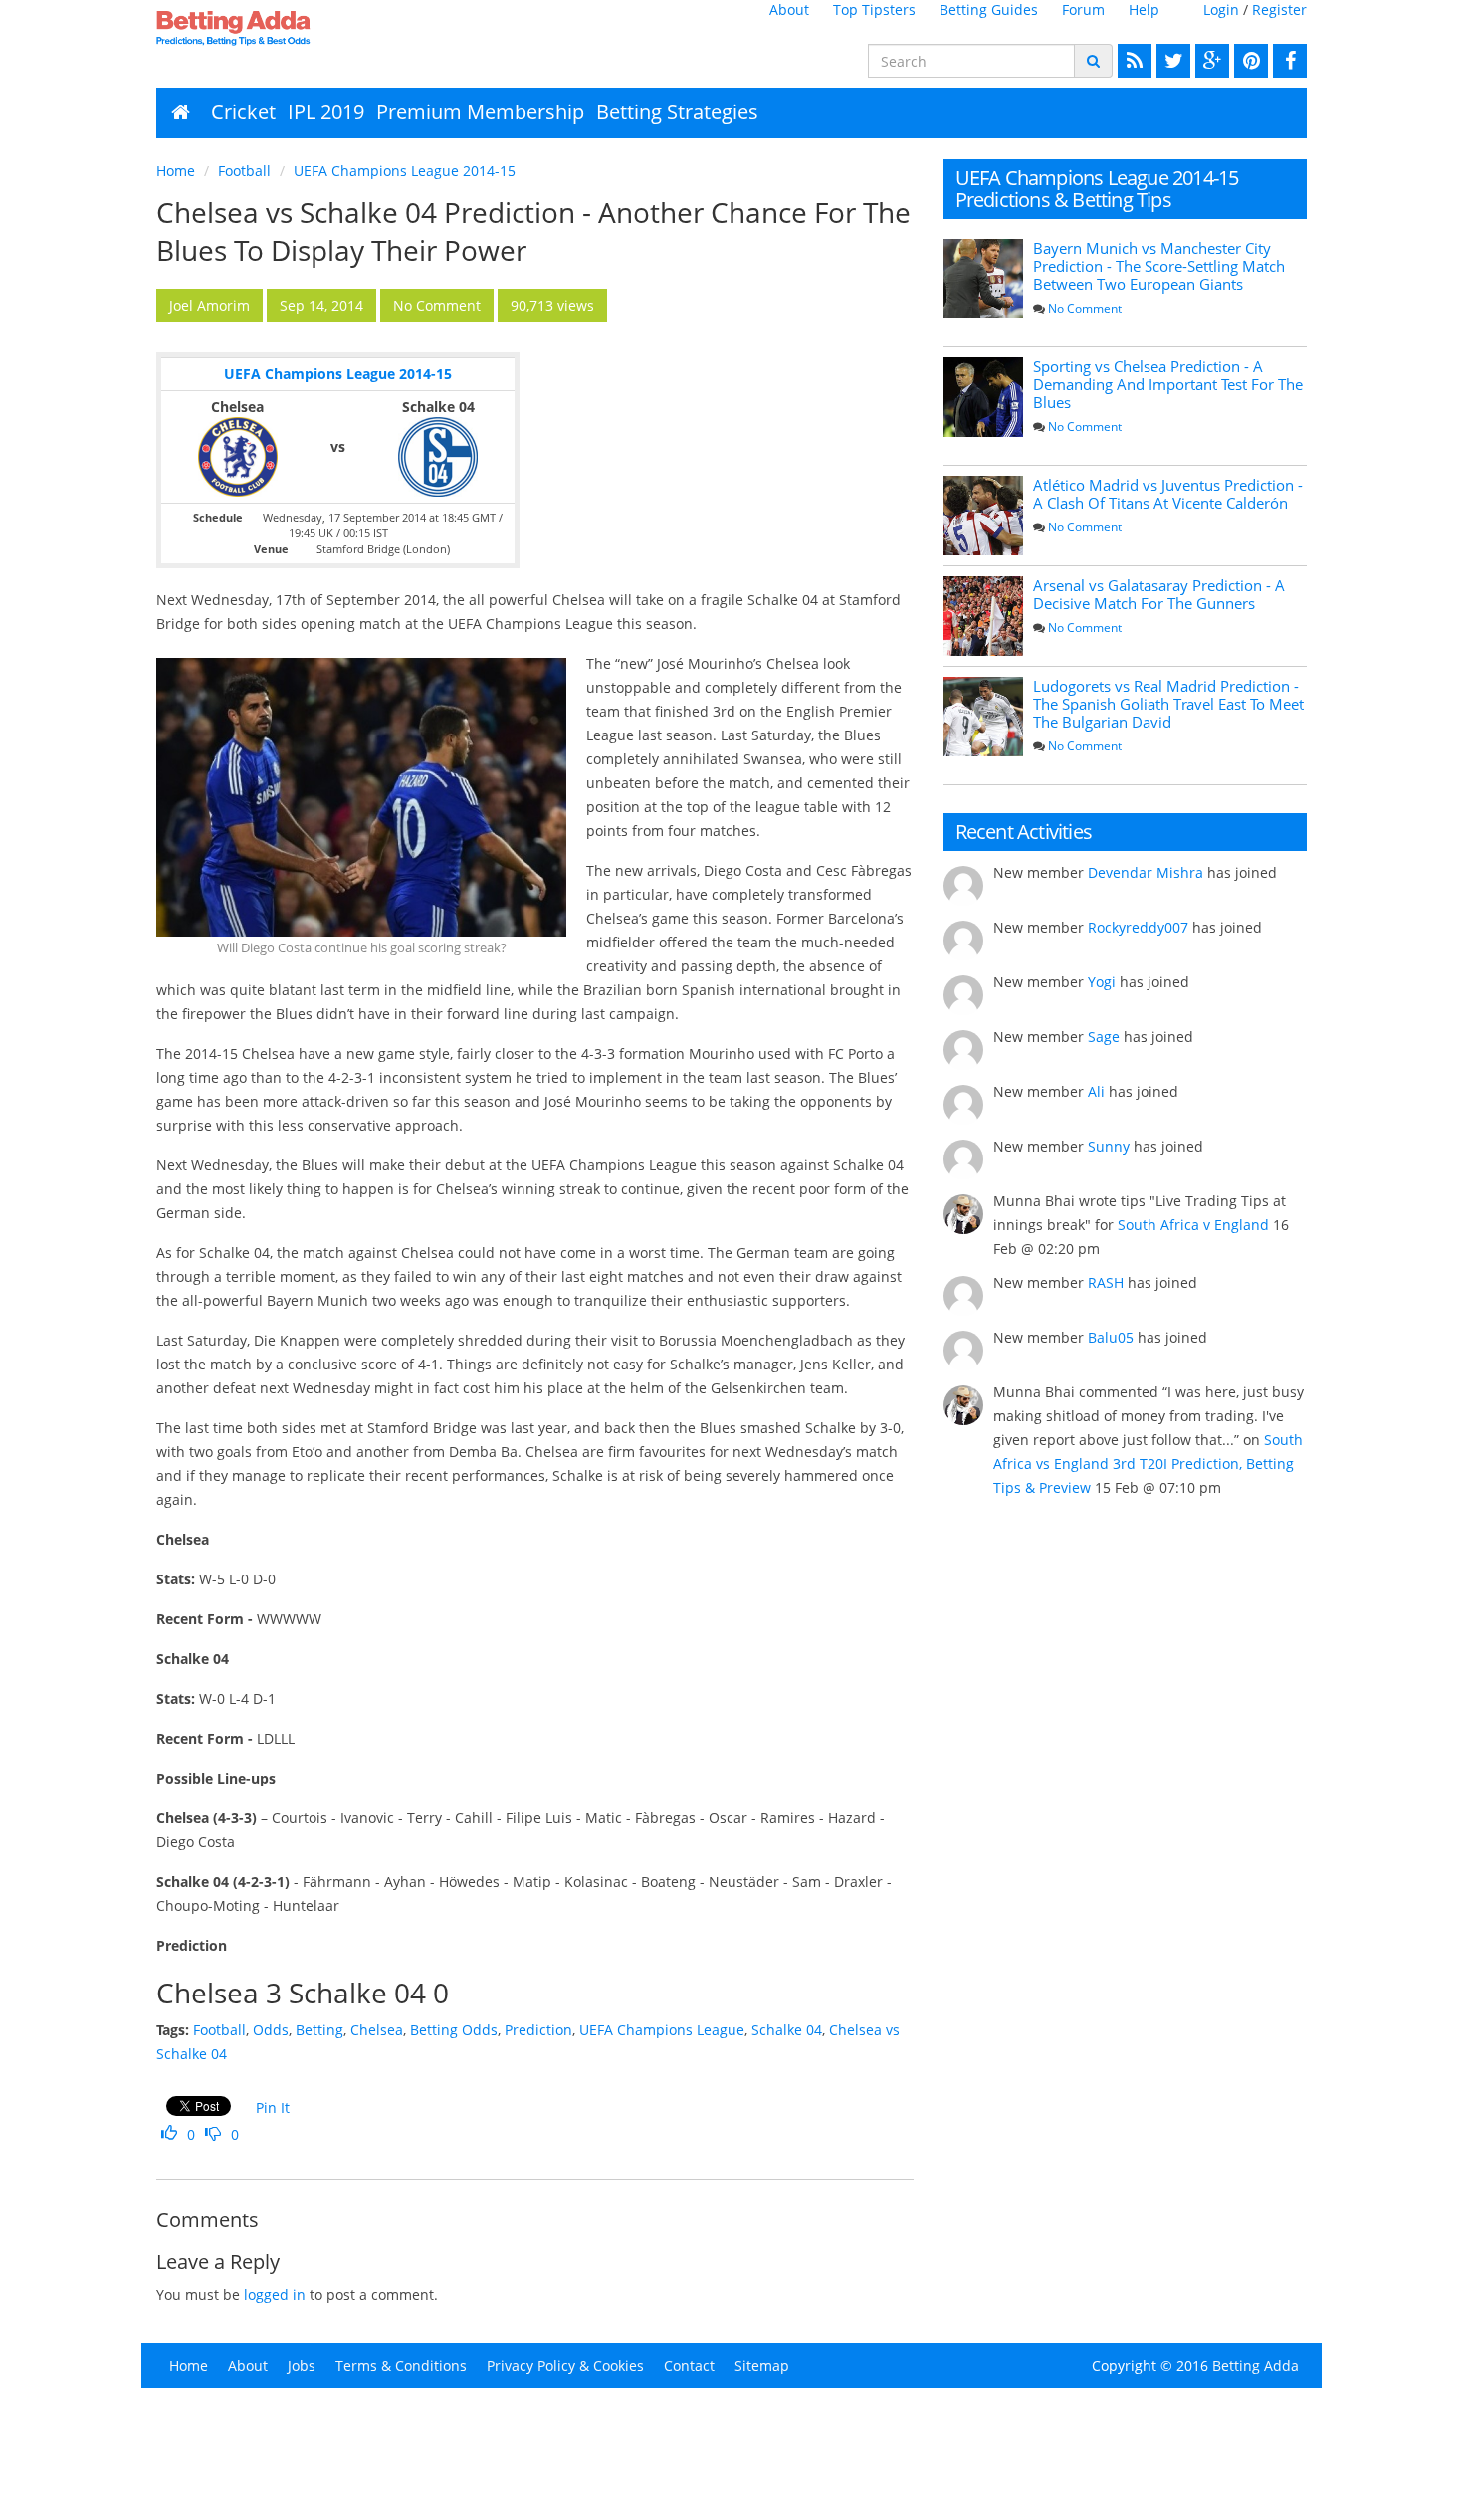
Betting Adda (1255, 2365)
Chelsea (377, 2030)
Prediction (538, 2030)
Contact (689, 2365)
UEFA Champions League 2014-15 (405, 171)
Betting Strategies (677, 112)
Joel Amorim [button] (209, 305)
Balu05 (1111, 1337)
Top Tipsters (874, 9)
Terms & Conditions (401, 2365)
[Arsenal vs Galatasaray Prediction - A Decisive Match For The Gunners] (983, 616)
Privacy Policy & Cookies (565, 2365)
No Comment (1085, 308)
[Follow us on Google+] (1210, 61)
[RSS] (1132, 61)
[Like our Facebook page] (1287, 61)
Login (1221, 9)
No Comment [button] (437, 305)
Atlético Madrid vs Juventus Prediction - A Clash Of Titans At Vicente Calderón (1168, 494)
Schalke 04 (787, 2030)
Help (1144, 9)
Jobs (302, 2365)
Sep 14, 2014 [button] (321, 305)
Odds (271, 2030)
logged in (275, 2295)
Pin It (273, 2107)
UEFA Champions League (662, 2030)
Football (244, 171)
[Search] (1093, 61)
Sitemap (762, 2365)
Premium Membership (480, 112)
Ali (1096, 1091)
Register (1279, 9)
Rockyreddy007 (1138, 927)
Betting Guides (989, 9)
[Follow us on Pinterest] (1249, 61)
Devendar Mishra (1146, 872)
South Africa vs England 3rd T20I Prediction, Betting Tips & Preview (1148, 1464)
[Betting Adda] (289, 28)
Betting (319, 2030)
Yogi (1102, 982)
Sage (1104, 1037)
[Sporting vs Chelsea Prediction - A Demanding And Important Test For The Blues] (983, 397)
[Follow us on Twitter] (1171, 61)
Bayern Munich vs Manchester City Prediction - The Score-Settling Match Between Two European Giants (1159, 266)
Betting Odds (454, 2030)
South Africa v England (1193, 1225)
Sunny (1109, 1146)
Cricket (243, 112)
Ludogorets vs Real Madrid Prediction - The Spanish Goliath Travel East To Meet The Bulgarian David (1168, 704)
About (789, 9)
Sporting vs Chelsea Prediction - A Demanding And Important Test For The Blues (1168, 384)
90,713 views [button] (552, 305)
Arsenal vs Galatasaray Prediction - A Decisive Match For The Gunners (1159, 594)
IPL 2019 (326, 112)
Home (176, 171)
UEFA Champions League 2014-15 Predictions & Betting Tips (1097, 189)
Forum (1083, 9)
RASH (1106, 1282)
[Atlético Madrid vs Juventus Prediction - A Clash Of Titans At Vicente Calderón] (983, 516)
